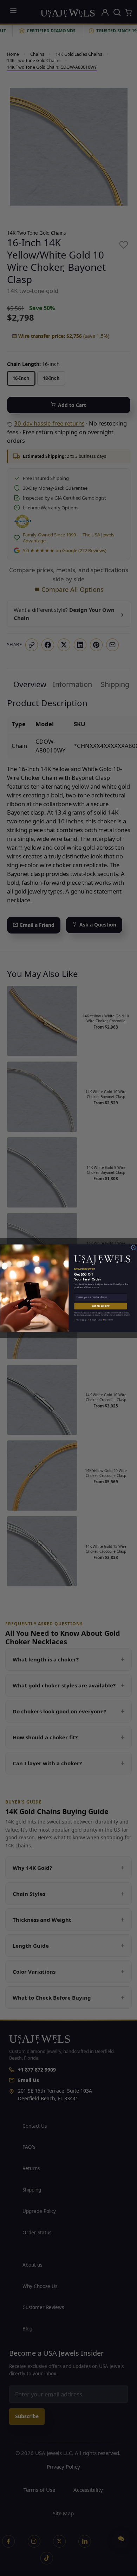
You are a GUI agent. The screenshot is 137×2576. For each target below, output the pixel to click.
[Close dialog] (133, 1247)
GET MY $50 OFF (100, 1306)
